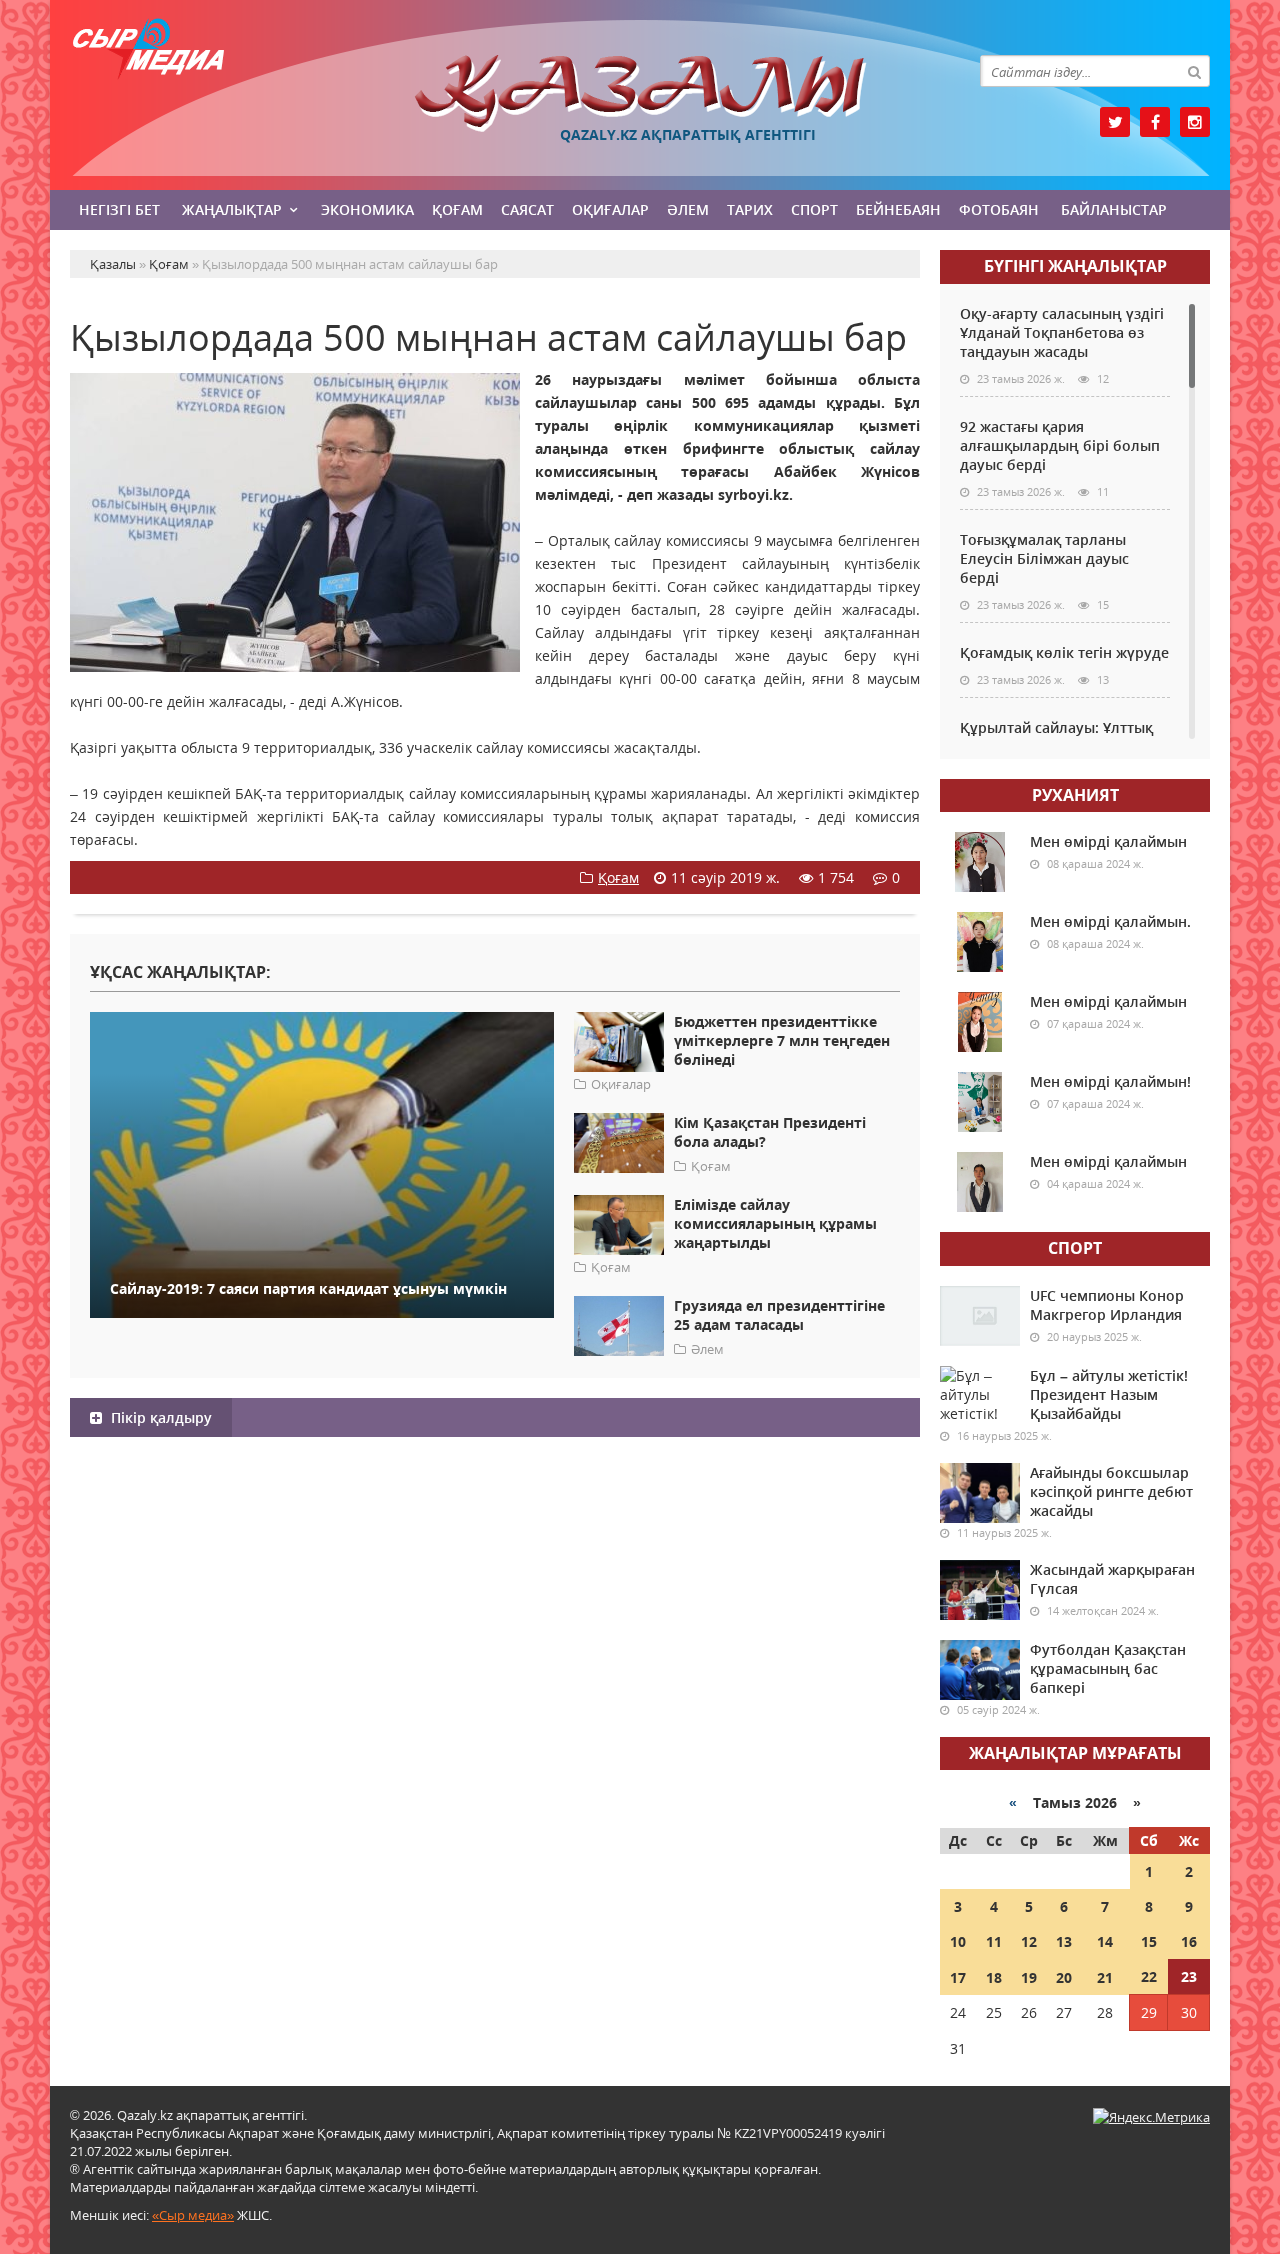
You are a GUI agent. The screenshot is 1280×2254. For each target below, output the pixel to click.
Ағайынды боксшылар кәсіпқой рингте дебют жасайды (1111, 1491)
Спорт (814, 209)
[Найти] (1194, 71)
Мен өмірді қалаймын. (1110, 921)
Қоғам (457, 209)
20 (1064, 1977)
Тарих (750, 209)
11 (994, 1941)
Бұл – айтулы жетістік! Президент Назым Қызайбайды (1109, 1394)
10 (958, 1941)
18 (994, 1977)
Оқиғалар (610, 209)
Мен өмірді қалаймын (1108, 841)
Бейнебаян (898, 209)
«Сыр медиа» (193, 2215)
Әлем (688, 209)
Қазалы (640, 93)
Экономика (367, 209)
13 (1064, 1941)
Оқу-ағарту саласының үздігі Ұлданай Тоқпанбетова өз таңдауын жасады (1062, 332)
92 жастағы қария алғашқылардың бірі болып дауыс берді (1060, 445)
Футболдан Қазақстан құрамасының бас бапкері (1108, 1668)
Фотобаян (999, 209)
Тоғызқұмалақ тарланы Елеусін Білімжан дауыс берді (1044, 558)
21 (1105, 1977)
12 (1029, 1941)
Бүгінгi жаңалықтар (1075, 266)
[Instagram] (1195, 122)
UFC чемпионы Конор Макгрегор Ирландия (1107, 1305)
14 (1105, 1941)
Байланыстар (1114, 209)
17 (958, 1977)
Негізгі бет (119, 209)
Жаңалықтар (232, 209)
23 (1189, 1976)
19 (1029, 1977)
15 (1149, 1941)
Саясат (527, 209)
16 (1189, 1941)
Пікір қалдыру (159, 1417)
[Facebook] (1155, 122)
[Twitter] (1115, 122)
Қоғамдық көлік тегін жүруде (1064, 652)
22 (1149, 1976)
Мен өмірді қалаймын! (1110, 1081)
